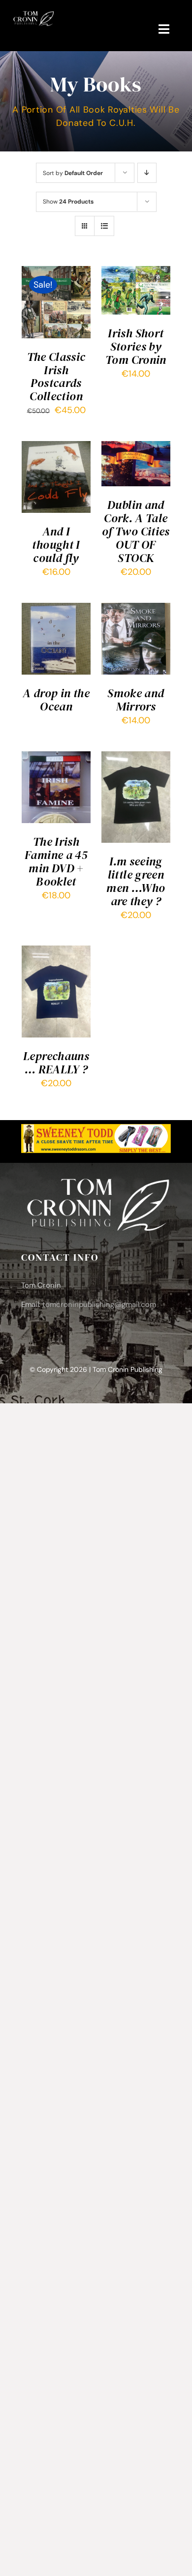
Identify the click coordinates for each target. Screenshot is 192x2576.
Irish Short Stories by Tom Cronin (136, 346)
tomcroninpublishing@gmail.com (99, 1304)
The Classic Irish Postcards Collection (56, 377)
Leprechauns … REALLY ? (56, 1063)
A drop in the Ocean (56, 700)
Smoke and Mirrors (136, 700)
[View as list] (104, 226)
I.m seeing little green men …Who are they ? (136, 881)
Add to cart (54, 295)
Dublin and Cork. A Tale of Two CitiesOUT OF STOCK (136, 531)
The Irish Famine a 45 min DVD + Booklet (56, 861)
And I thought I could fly (56, 545)
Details (43, 316)
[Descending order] (147, 173)
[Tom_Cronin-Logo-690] (33, 14)
